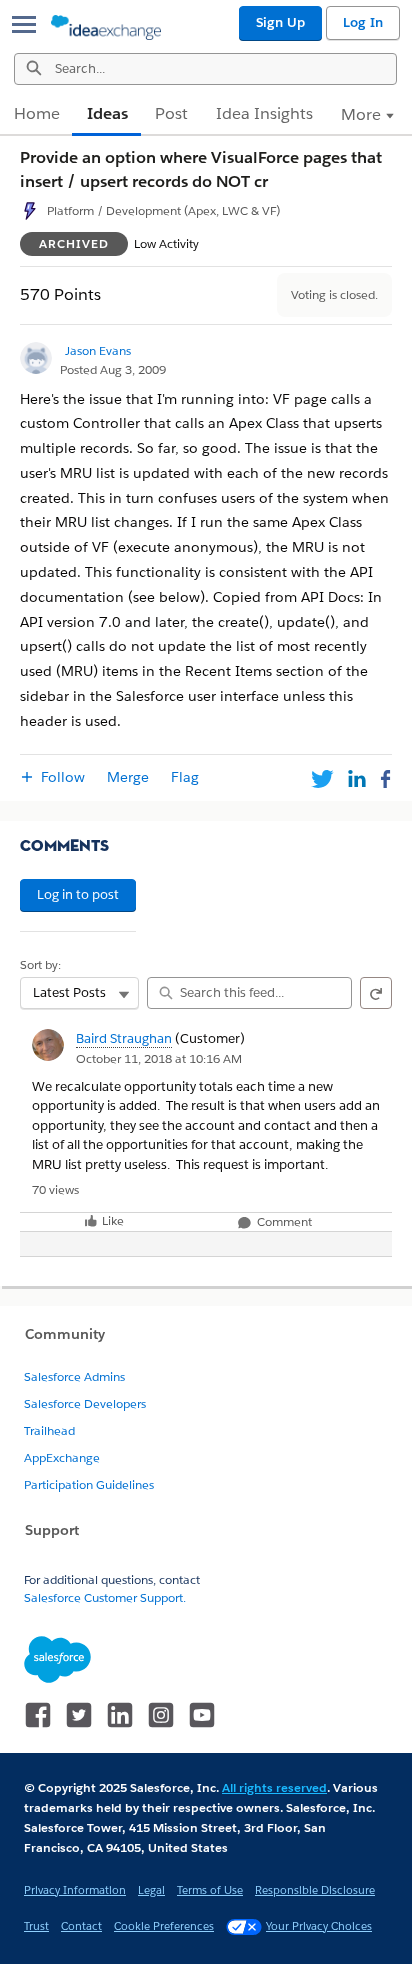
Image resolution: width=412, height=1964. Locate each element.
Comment (283, 1222)
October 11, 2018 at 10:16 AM (159, 1058)
